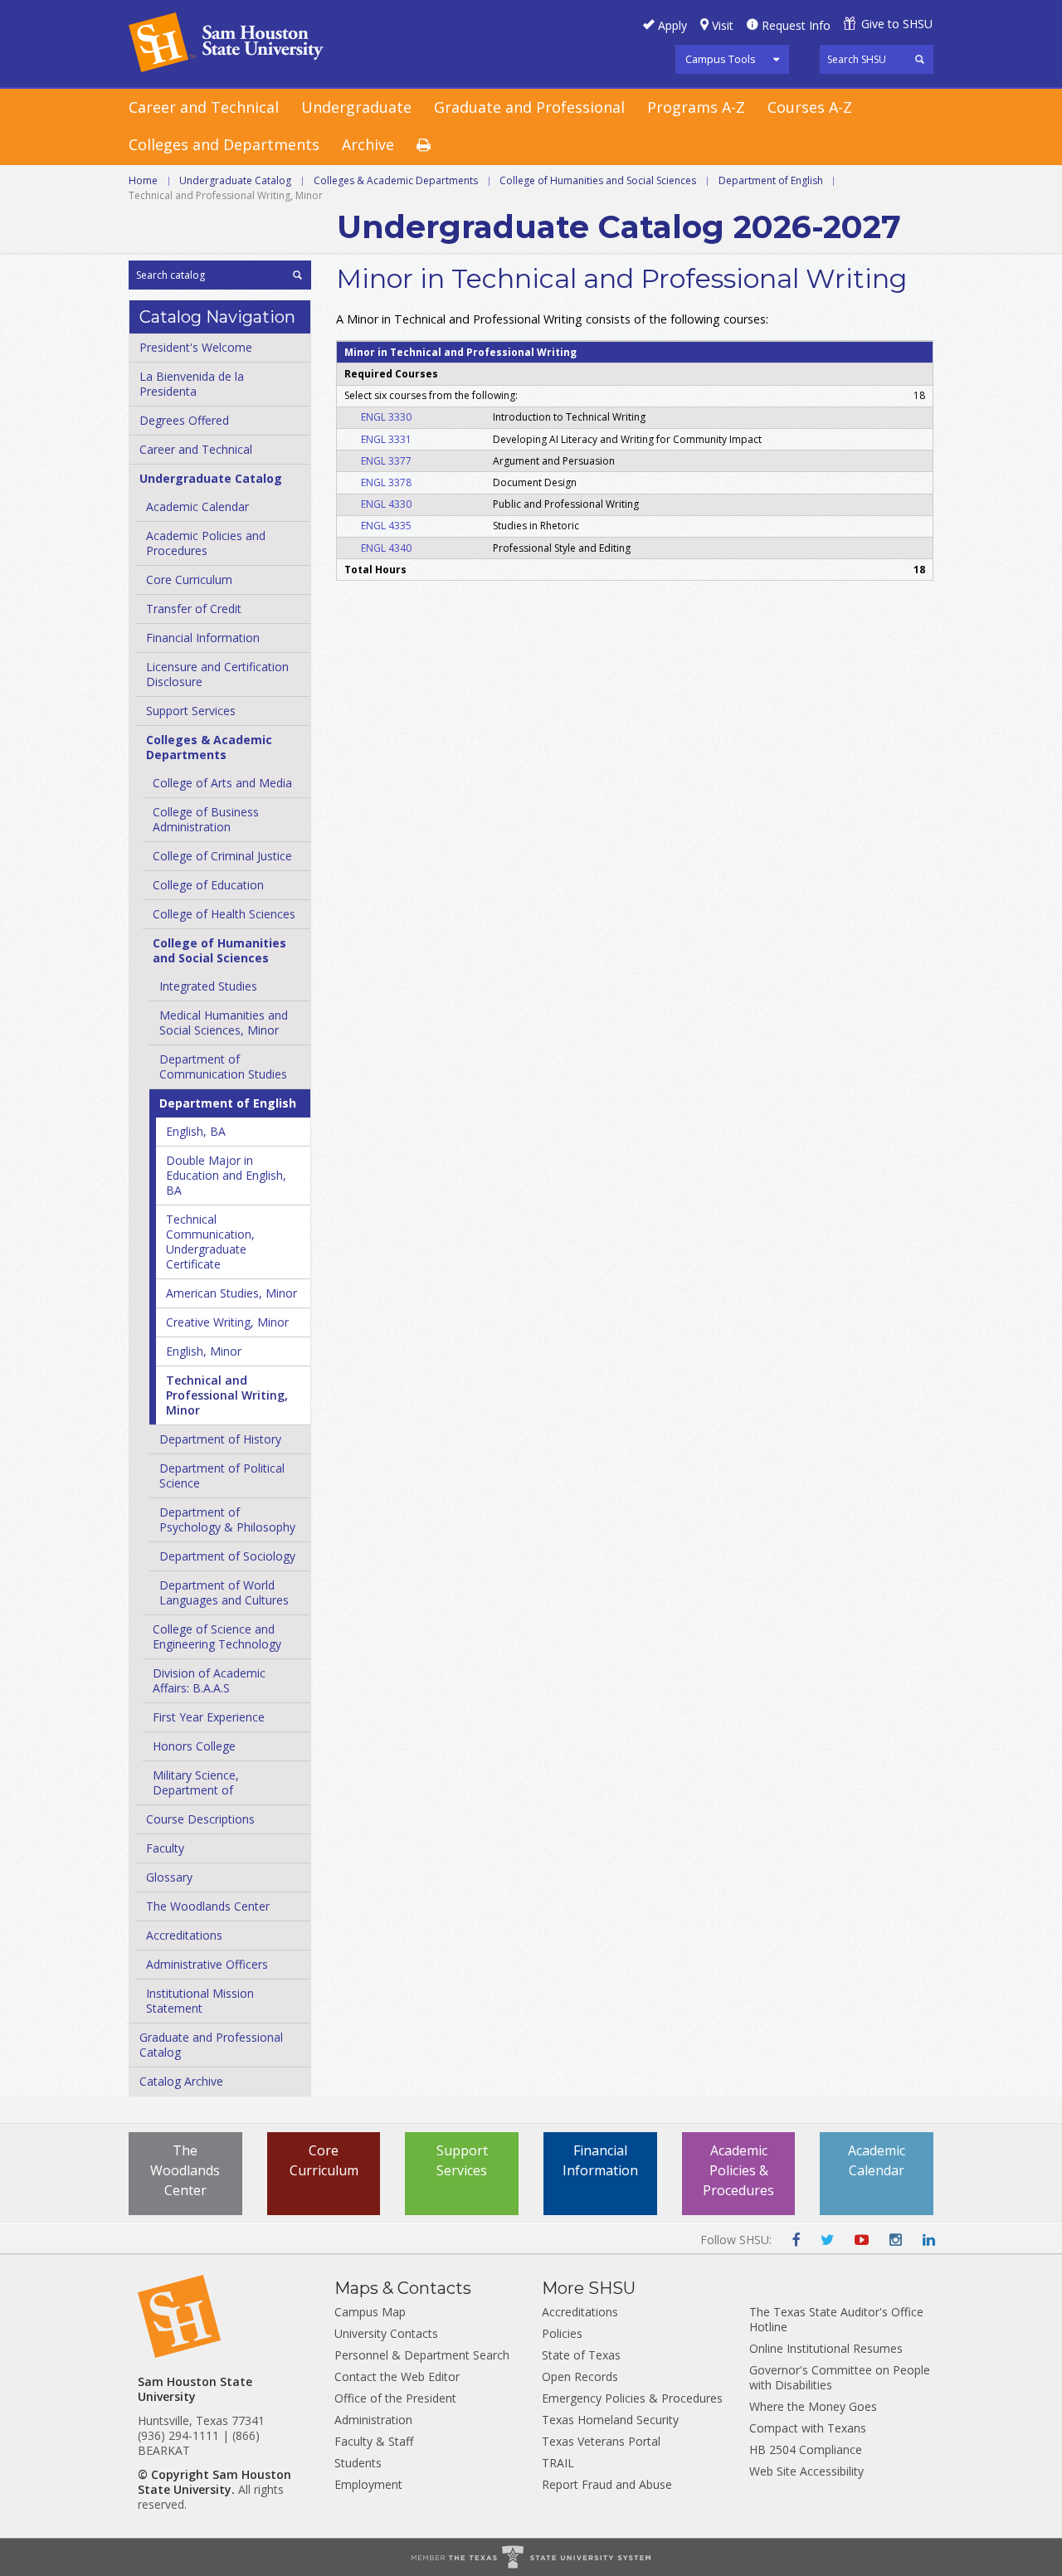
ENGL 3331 (386, 439)
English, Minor (204, 1351)
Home (143, 180)
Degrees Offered (184, 420)
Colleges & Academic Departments (396, 180)
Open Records (580, 2376)
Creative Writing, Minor (227, 1322)
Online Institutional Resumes (826, 2348)
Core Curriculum (189, 579)
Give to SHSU (897, 24)
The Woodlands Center (208, 1906)
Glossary (169, 1877)
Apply (672, 25)
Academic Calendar (197, 506)
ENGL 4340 (386, 548)
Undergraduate (356, 107)
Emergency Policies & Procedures (632, 2398)
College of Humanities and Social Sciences (598, 180)
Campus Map (370, 2312)
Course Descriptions (200, 1819)
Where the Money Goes (813, 2406)
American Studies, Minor (231, 1293)
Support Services (191, 711)
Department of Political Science (222, 1475)
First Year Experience (209, 1717)
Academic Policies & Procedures (738, 2170)
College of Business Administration (206, 819)
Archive (368, 144)
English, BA (196, 1131)
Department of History (220, 1439)
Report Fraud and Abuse (607, 2484)
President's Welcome (196, 347)
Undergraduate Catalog (235, 180)
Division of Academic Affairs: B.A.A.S (209, 1680)
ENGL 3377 (386, 461)
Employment (368, 2484)
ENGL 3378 (386, 482)
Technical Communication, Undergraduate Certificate (210, 1242)
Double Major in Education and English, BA (226, 1175)
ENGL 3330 (386, 417)
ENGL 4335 (386, 526)
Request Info (796, 25)
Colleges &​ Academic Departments (209, 747)
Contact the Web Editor (397, 2376)
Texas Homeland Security (610, 2420)
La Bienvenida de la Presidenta (192, 384)
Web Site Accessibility (806, 2471)
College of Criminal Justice (222, 856)
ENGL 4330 (386, 504)
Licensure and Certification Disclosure (217, 674)
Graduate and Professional (529, 107)
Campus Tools (721, 59)
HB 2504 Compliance (806, 2449)
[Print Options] (435, 146)
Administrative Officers (207, 1964)
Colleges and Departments (224, 144)
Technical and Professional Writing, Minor (227, 1395)
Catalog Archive (181, 2081)
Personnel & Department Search (422, 2355)
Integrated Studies (208, 986)
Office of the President (395, 2398)
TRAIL (558, 2463)
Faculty (165, 1848)
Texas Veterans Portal (601, 2441)
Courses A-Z (810, 107)
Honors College (194, 1746)
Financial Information (203, 638)
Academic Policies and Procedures (206, 543)
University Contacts (386, 2333)
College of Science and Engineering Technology (217, 1636)
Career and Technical (204, 107)
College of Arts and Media (222, 783)
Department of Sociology (227, 1556)
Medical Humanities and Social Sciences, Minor (224, 1023)
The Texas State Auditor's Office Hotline (836, 2319)
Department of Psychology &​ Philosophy (227, 1519)
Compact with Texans (808, 2428)
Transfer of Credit (194, 609)
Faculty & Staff (374, 2441)
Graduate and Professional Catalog (211, 2045)
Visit (723, 25)
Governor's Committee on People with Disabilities (840, 2377)
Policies (562, 2333)
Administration (373, 2420)
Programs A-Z (696, 107)
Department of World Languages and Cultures (224, 1592)
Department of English (771, 180)
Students (358, 2463)
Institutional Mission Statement (200, 2001)
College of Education (208, 885)
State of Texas (581, 2355)
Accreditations (184, 1935)
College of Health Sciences (224, 914)
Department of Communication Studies (223, 1066)
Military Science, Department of (196, 1782)
